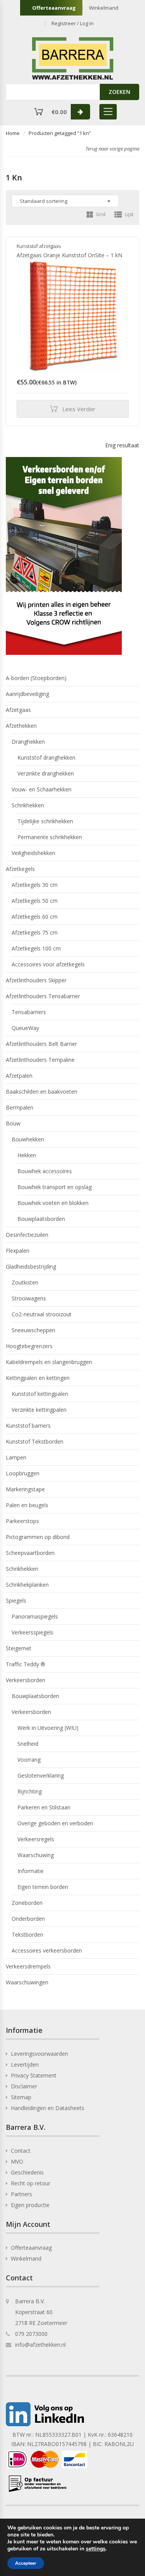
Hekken (27, 1155)
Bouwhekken (28, 1139)
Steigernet (19, 1648)
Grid (100, 214)
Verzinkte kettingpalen (39, 1410)
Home (13, 133)
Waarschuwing (36, 1855)
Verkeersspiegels (32, 1632)
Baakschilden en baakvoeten (42, 1092)
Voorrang (29, 1760)
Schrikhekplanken (27, 1585)
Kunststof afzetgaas (39, 246)
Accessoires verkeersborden (47, 1950)
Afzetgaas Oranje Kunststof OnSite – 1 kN (69, 255)
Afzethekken (21, 726)
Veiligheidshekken (33, 853)
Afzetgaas (18, 710)
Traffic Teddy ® (26, 1664)
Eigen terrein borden (43, 1887)
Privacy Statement (34, 2075)
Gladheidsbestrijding (31, 1266)
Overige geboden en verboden (55, 1823)
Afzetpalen (19, 1076)
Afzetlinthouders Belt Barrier (41, 1044)
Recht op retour (31, 2183)
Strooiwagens (29, 1298)
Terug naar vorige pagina (112, 149)
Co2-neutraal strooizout (42, 1314)
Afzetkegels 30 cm (35, 885)
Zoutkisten (25, 1282)
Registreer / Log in (72, 23)
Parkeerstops (22, 1521)
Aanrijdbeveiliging (27, 694)
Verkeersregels (36, 1839)
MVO (17, 2161)
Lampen (16, 1457)
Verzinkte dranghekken (46, 773)
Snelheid (28, 1744)
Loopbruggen (23, 1473)
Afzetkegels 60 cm (35, 917)
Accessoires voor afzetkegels (48, 964)
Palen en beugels (27, 1505)
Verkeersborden (26, 1680)
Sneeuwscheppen (33, 1330)
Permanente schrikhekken (50, 837)
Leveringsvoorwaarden (39, 2054)
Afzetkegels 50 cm (35, 901)
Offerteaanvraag (54, 8)
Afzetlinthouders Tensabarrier (43, 996)
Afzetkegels (20, 869)
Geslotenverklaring (41, 1775)
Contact (21, 2151)
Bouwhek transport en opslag (55, 1187)
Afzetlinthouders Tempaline (40, 1060)
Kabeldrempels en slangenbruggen (49, 1362)
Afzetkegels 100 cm (36, 948)
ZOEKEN (119, 92)
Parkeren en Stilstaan (44, 1807)
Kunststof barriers (28, 1426)
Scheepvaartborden (30, 1553)
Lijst (129, 214)
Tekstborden (27, 1935)
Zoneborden (27, 1903)
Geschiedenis (27, 2172)
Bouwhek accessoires (45, 1171)
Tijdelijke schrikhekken (45, 821)
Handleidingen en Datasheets (48, 2108)
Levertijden (25, 2064)
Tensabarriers (29, 1012)
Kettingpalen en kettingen (38, 1378)
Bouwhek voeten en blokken (53, 1203)
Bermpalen (20, 1107)
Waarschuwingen (27, 1982)
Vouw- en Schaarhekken (42, 789)
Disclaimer (24, 2086)
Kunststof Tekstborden (35, 1441)
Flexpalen (18, 1251)
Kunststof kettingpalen (40, 1394)
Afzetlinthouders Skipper (36, 980)
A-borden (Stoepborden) (36, 678)
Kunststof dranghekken (46, 757)
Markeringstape (25, 1489)
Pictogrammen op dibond (38, 1537)
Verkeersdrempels (28, 1966)
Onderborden (28, 1919)
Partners (21, 2194)
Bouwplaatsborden (41, 1219)
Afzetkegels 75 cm (35, 932)
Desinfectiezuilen (27, 1235)
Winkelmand (104, 8)
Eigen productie (30, 2205)
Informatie (31, 1871)
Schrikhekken (28, 805)
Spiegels (16, 1600)
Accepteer (26, 2563)
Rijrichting (30, 1791)
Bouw (13, 1123)
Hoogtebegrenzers (29, 1346)
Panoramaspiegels (35, 1616)
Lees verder (79, 409)
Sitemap (21, 2097)
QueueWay (25, 1028)
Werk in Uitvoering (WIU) (48, 1728)
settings (96, 2549)
